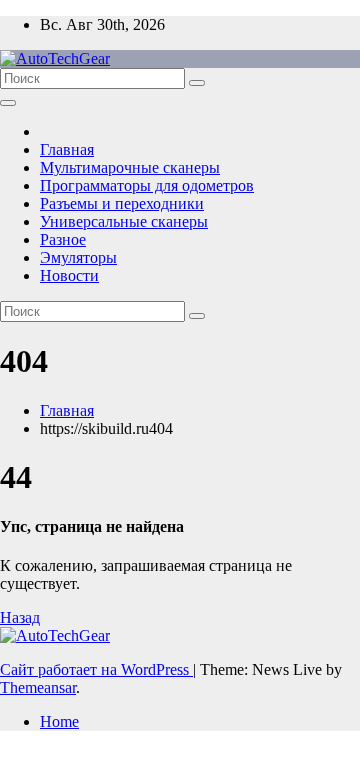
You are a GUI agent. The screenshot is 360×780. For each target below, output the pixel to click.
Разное (63, 239)
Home (59, 721)
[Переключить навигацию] (8, 103)
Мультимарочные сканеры (130, 167)
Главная (67, 149)
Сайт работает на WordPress (96, 669)
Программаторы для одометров (147, 185)
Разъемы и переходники (122, 203)
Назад (20, 617)
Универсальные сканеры (124, 221)
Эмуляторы (78, 257)
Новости (69, 275)
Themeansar (38, 687)
